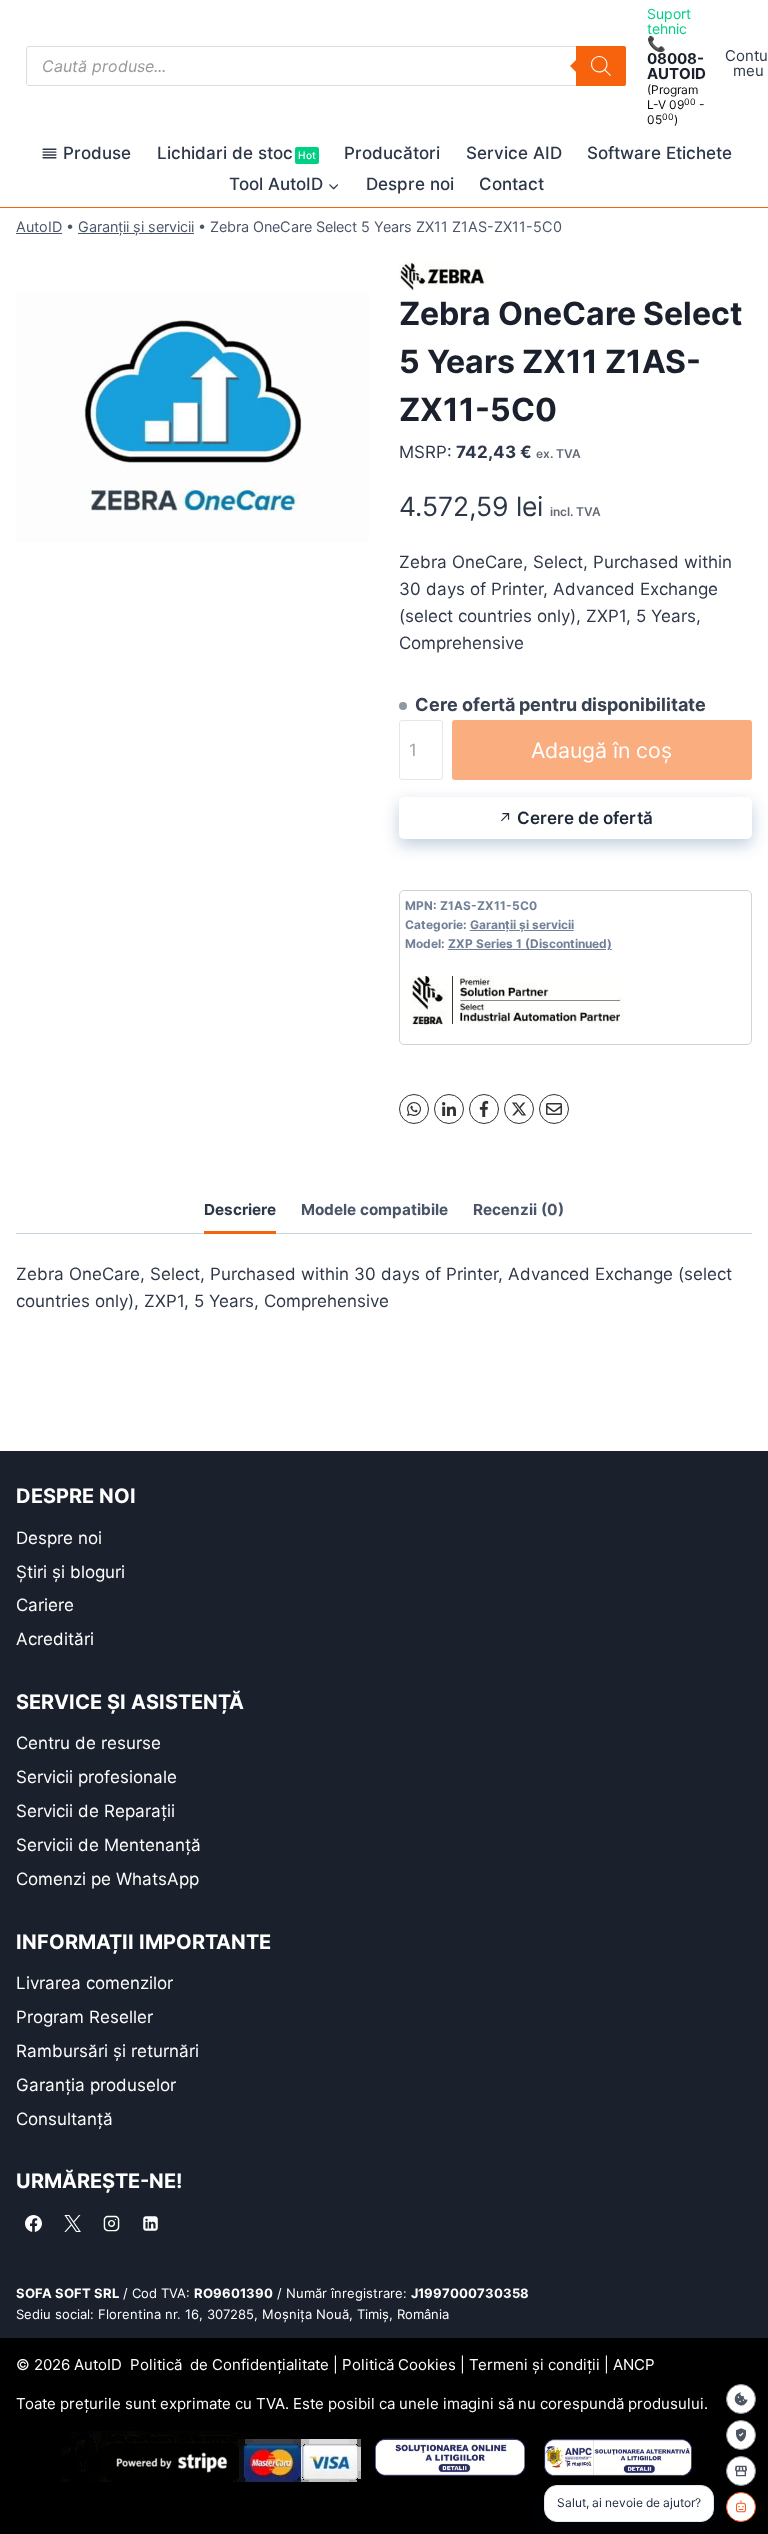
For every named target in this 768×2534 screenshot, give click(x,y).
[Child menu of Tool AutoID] (284, 184)
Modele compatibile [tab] (374, 1209)
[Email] (554, 1109)
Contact (511, 184)
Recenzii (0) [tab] (518, 1209)
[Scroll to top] (30, 2483)
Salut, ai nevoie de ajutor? (629, 2502)
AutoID (39, 226)
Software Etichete (659, 153)
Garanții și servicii (136, 226)
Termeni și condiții (534, 2364)
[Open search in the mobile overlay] (326, 66)
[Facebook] (484, 1109)
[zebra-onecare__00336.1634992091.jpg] (192, 421)
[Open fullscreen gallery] (349, 578)
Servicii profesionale (96, 1777)
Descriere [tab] (240, 1209)
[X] (519, 1109)
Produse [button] (97, 153)
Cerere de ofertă (585, 818)
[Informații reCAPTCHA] (741, 2435)
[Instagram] (111, 2223)
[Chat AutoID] (741, 2507)
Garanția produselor (96, 2085)
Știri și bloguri (70, 1572)
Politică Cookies (399, 2364)
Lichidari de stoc (236, 153)
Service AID (514, 153)
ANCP (634, 2364)
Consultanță (64, 2119)
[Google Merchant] (741, 2471)
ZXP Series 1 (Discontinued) (530, 943)
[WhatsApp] (414, 1109)
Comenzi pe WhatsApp (107, 1879)
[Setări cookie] (741, 2399)
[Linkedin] (150, 2223)
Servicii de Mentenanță (108, 1845)
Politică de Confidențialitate (229, 2364)
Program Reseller (84, 2017)
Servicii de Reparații (95, 1811)
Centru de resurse (88, 1743)
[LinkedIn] (449, 1109)
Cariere (45, 1605)
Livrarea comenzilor (94, 1983)
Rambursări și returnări (107, 2051)
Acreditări (55, 1639)
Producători (392, 153)
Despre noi (410, 184)
